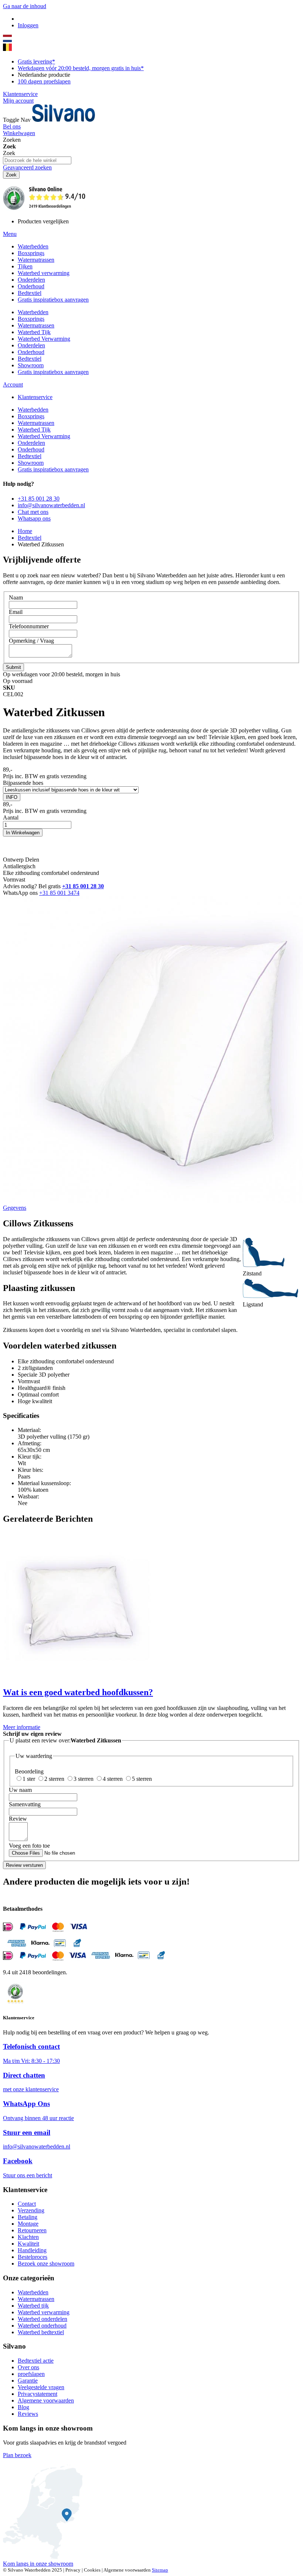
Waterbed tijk (33, 2306)
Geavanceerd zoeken (27, 167)
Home (25, 531)
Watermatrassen (36, 2299)
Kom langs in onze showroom (38, 2564)
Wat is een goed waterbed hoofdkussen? (78, 1692)
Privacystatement (38, 2394)
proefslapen (31, 2374)
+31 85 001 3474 (59, 893)
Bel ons (12, 126)
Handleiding (32, 2250)
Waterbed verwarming (44, 2312)
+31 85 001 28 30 (83, 886)
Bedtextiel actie (36, 2361)
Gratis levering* (36, 61)
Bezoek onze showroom (46, 2264)
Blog (23, 2407)
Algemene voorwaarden (46, 2400)
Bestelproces (33, 2257)
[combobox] (37, 160)
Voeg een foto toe (29, 1846)
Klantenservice (20, 94)
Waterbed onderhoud (42, 2326)
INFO (12, 797)
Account (13, 384)
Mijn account (18, 101)
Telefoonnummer (29, 626)
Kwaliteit (28, 2244)
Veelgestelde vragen (41, 2387)
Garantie (28, 2381)
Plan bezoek (17, 2455)
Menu (10, 234)
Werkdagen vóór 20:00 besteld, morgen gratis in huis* (81, 68)
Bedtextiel (30, 538)
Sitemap (160, 2570)
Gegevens (15, 1208)
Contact (27, 2204)
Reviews (28, 2414)
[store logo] (64, 120)
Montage (28, 2224)
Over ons (28, 2367)
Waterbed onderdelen (42, 2319)
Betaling (28, 2217)
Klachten (28, 2237)
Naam (16, 597)
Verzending (31, 2210)
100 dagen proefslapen (44, 81)
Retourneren (32, 2230)
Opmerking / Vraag (31, 641)
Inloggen (28, 25)
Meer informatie (22, 1727)
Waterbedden (33, 2292)
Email (16, 612)
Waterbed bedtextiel (41, 2332)
